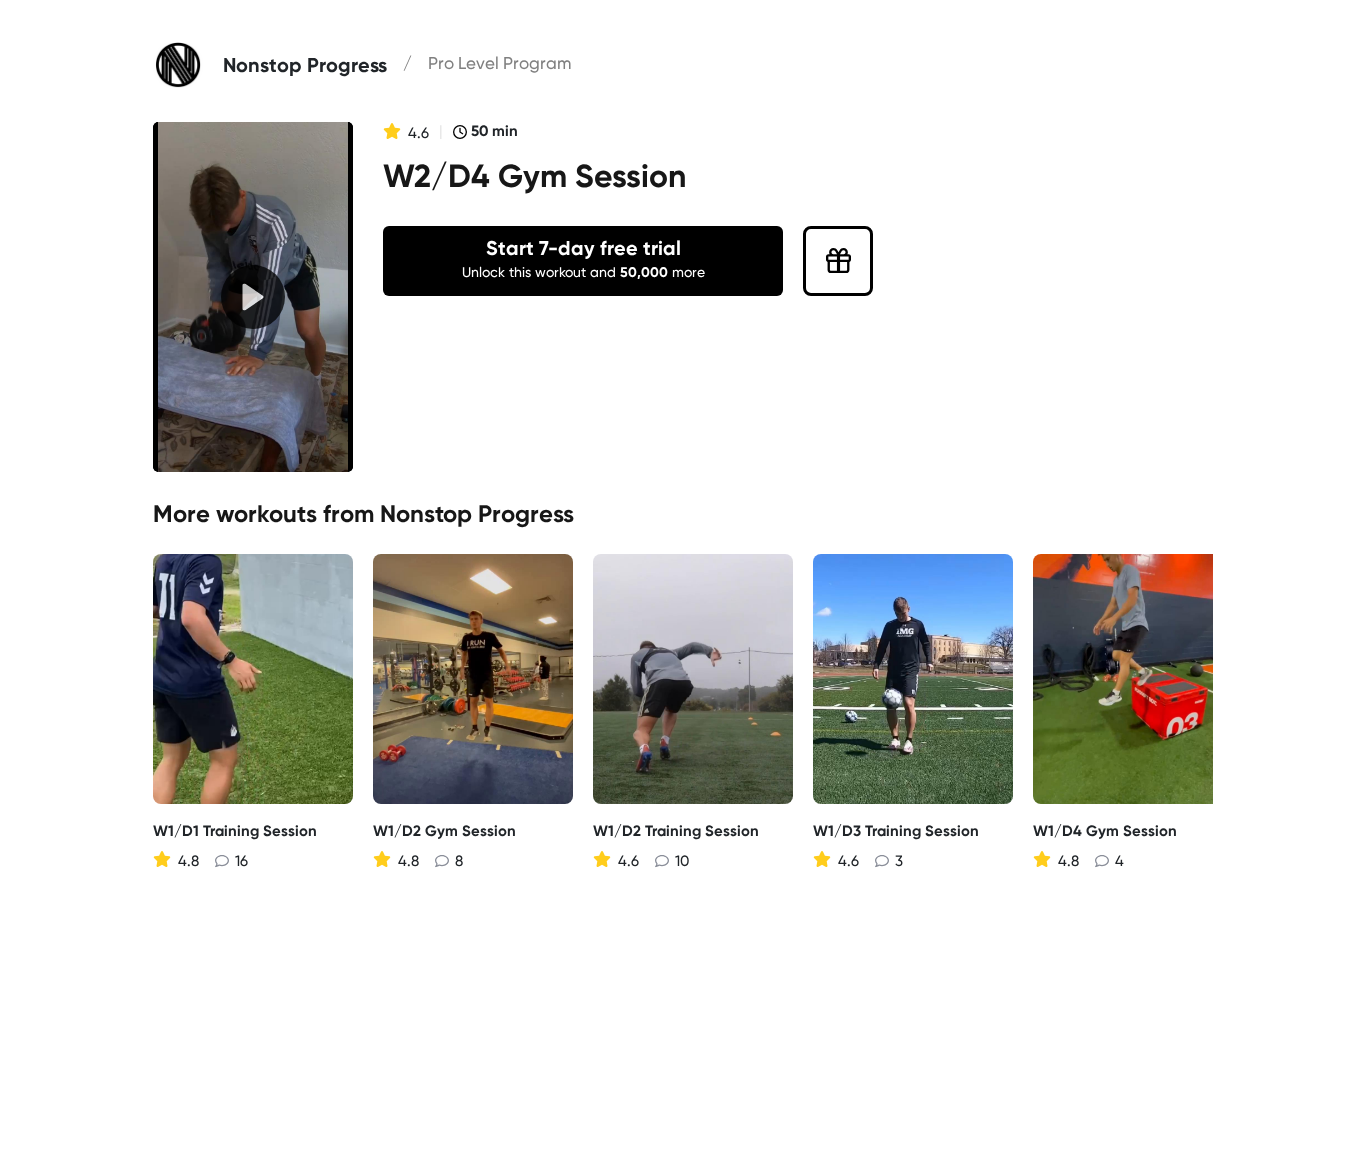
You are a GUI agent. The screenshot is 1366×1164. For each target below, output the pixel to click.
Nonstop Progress (477, 513)
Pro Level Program (499, 63)
